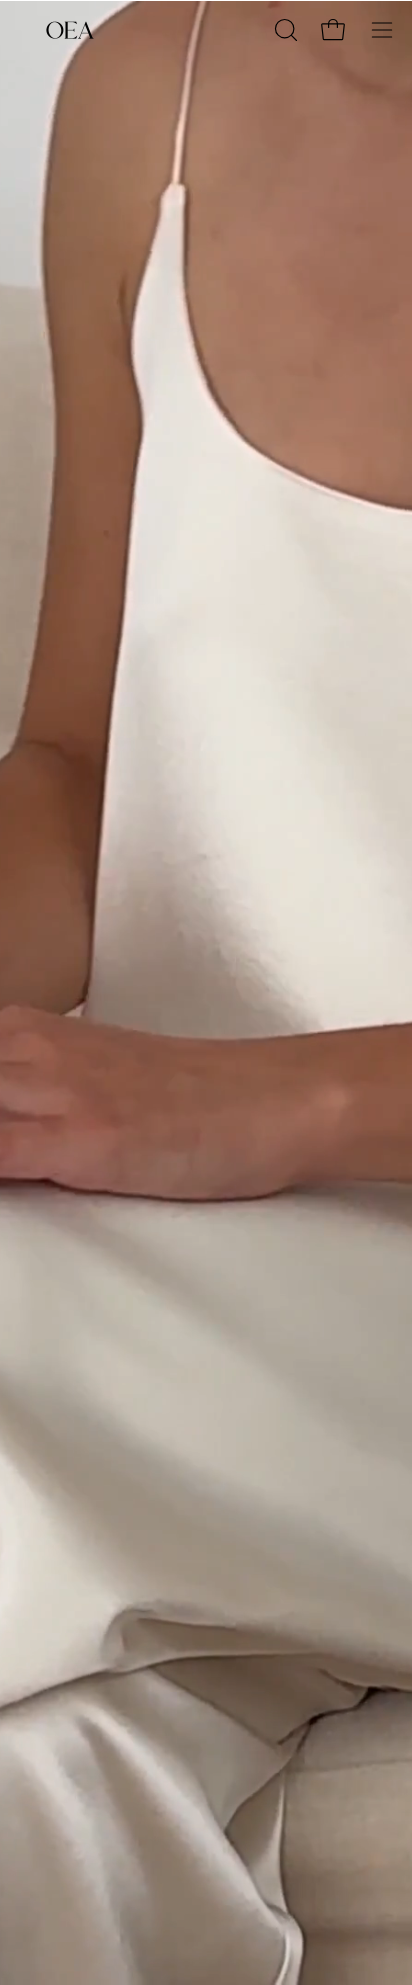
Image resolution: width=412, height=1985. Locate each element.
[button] (284, 30)
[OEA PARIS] (70, 30)
